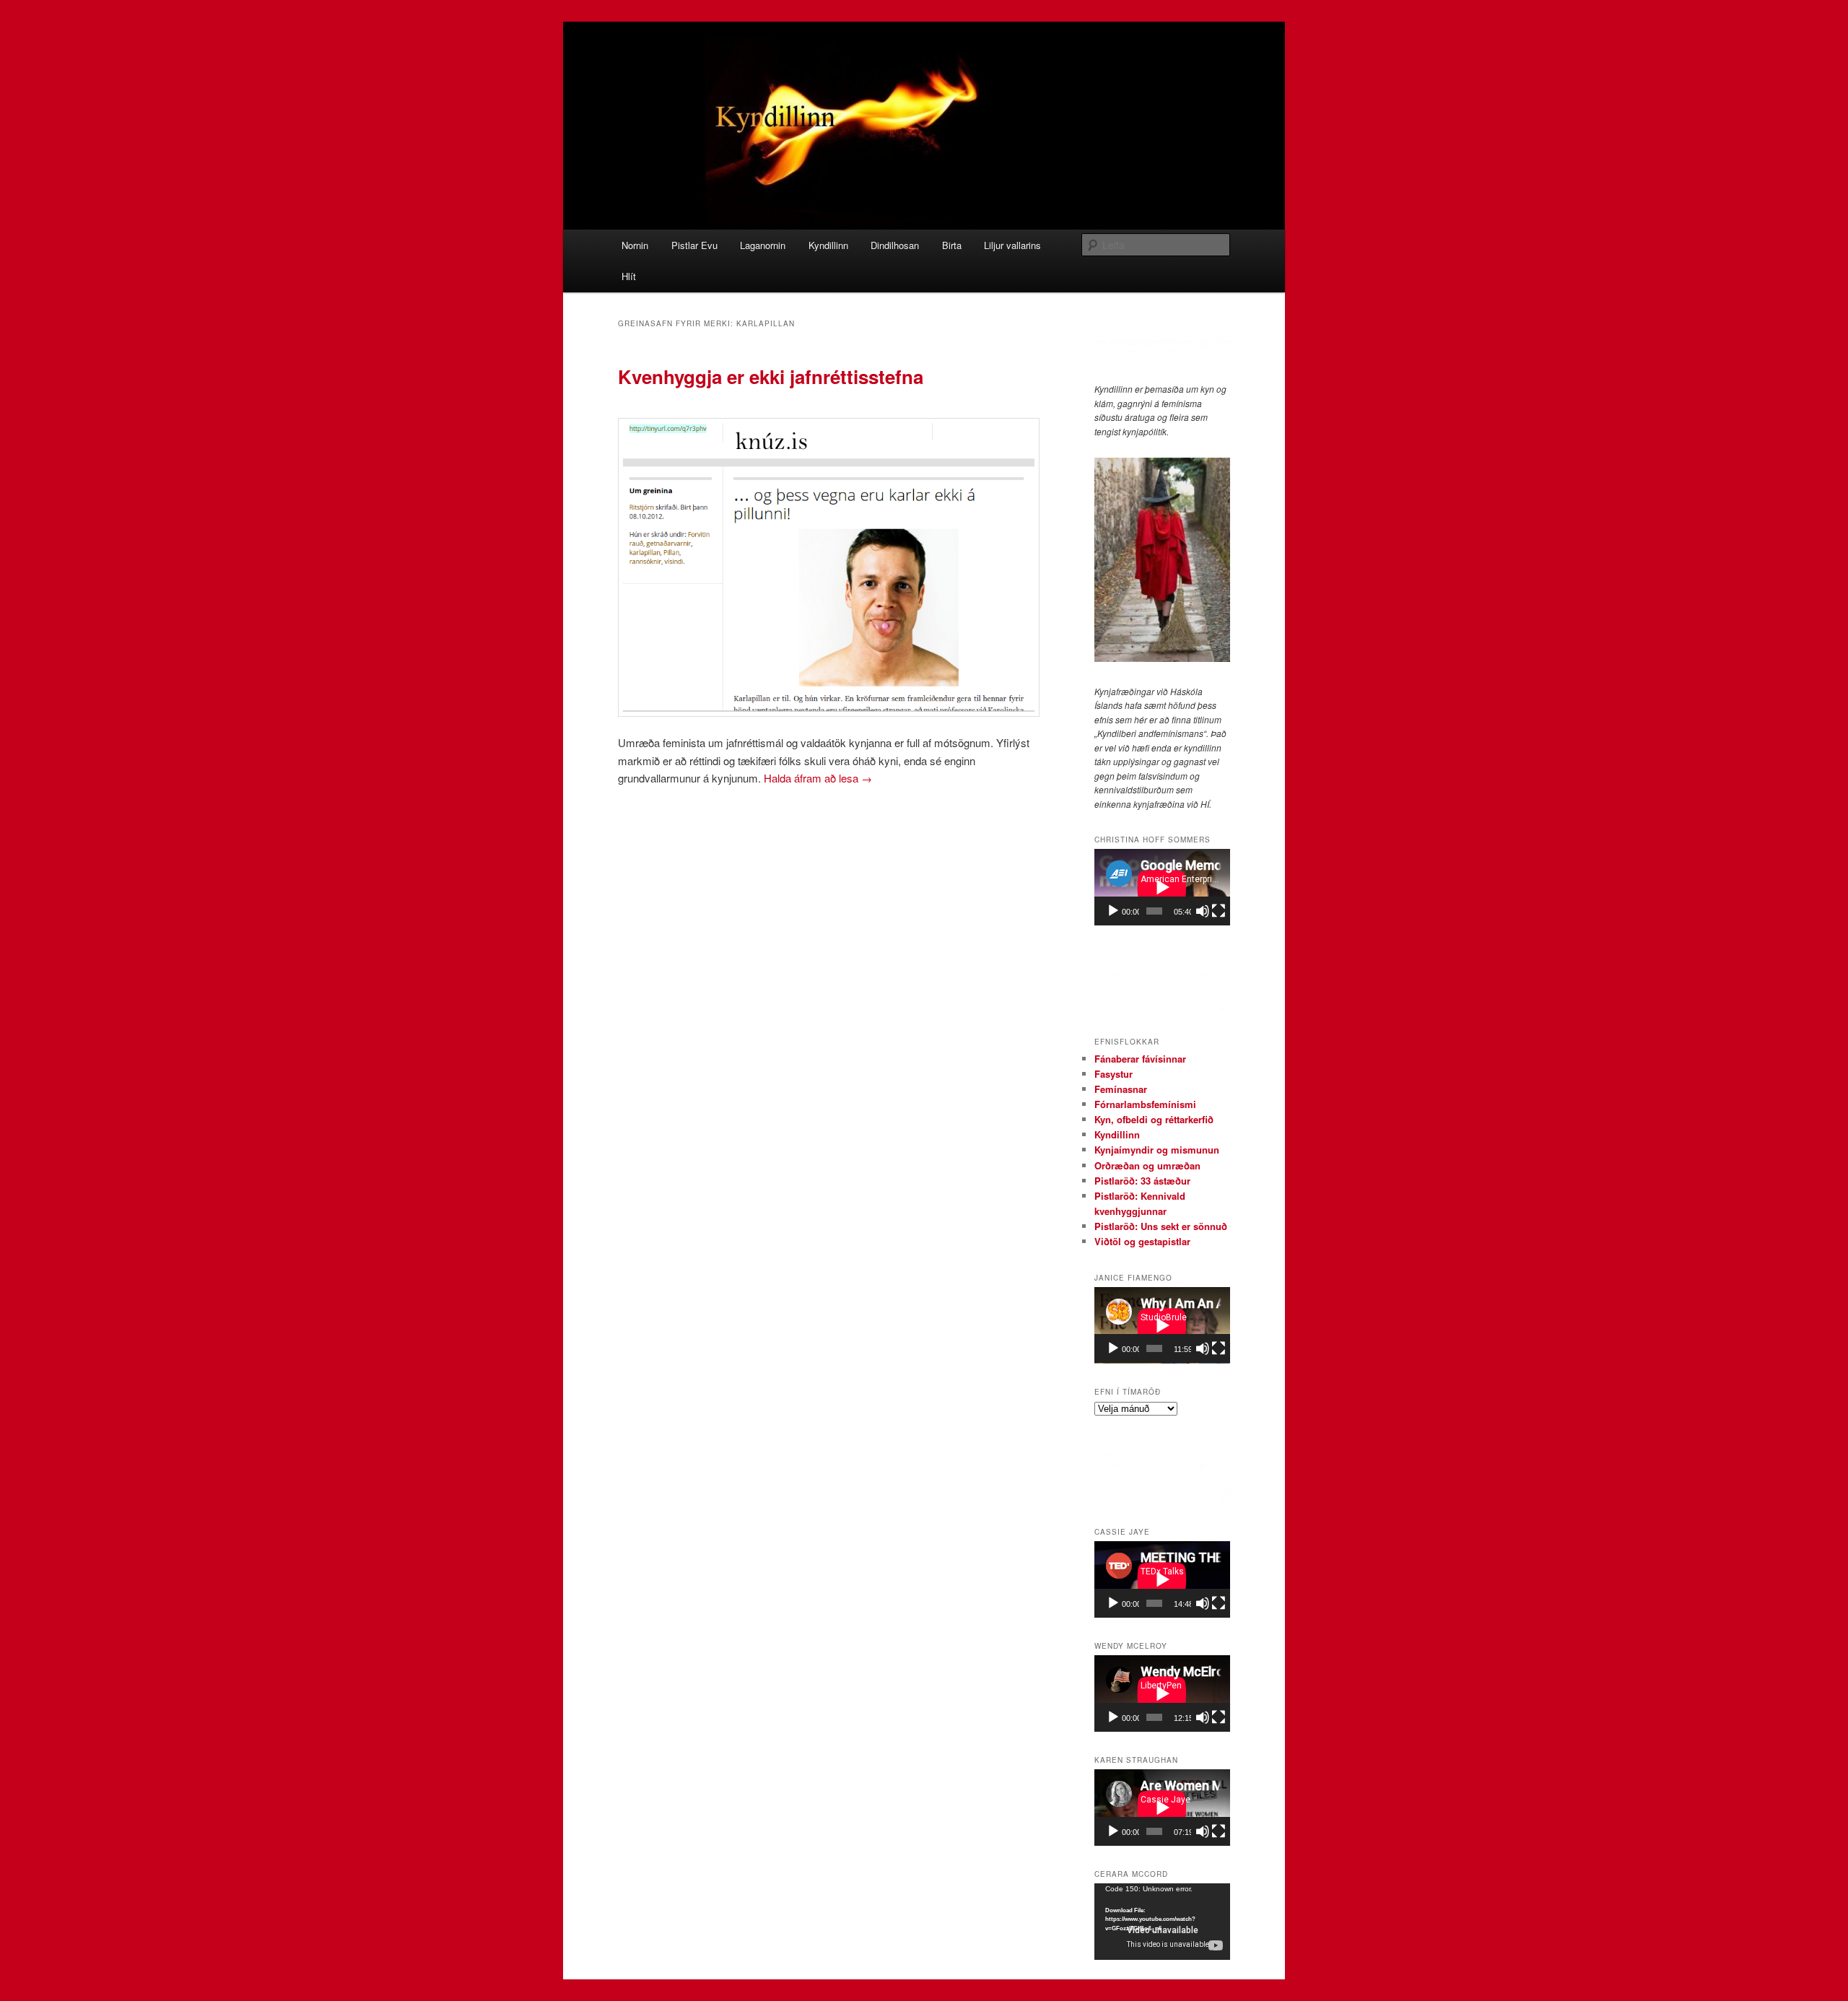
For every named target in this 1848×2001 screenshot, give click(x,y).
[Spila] (1113, 911)
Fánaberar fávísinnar (1140, 1059)
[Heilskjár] (1219, 911)
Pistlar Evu (694, 245)
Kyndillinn (828, 245)
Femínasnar (1121, 1089)
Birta (952, 245)
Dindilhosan (895, 245)
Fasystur (1113, 1074)
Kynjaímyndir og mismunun (1157, 1150)
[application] (1162, 887)
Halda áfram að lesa (818, 778)
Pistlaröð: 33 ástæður (1142, 1181)
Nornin (635, 245)
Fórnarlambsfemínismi (1145, 1104)
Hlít (629, 276)
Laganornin (763, 245)
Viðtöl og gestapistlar (1142, 1241)
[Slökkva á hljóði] (1203, 911)
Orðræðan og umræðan (1147, 1165)
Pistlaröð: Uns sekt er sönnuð (1161, 1226)
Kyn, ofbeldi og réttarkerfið (1154, 1119)
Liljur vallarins (1012, 245)
